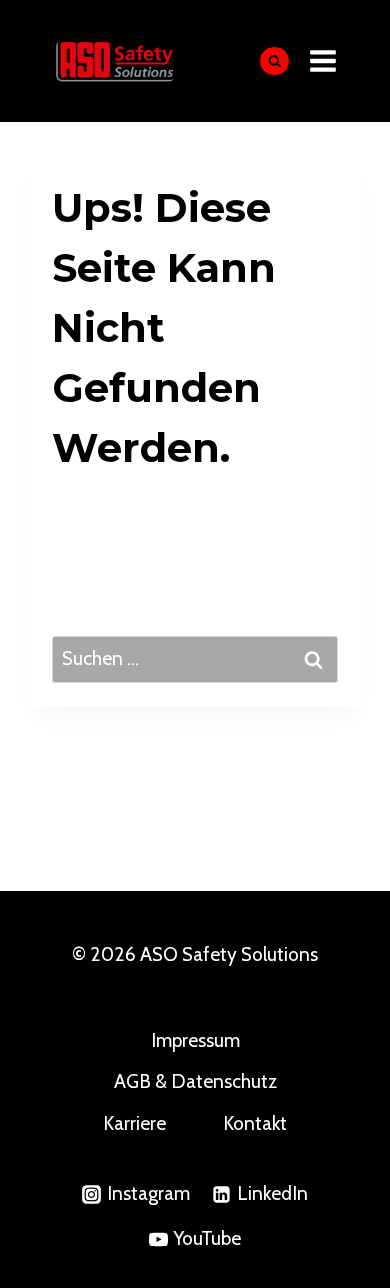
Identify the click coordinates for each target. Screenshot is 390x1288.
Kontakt (255, 1123)
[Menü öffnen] (323, 60)
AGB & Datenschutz (195, 1081)
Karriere (134, 1123)
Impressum (195, 1040)
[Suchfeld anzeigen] (274, 61)
